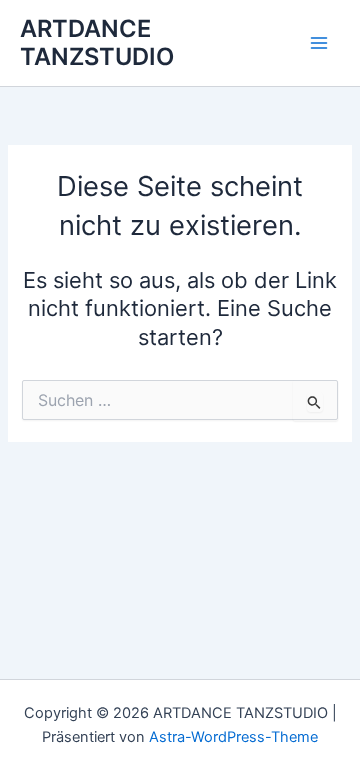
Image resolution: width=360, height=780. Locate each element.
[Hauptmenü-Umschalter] (319, 43)
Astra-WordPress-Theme (233, 737)
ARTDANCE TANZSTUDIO (97, 42)
